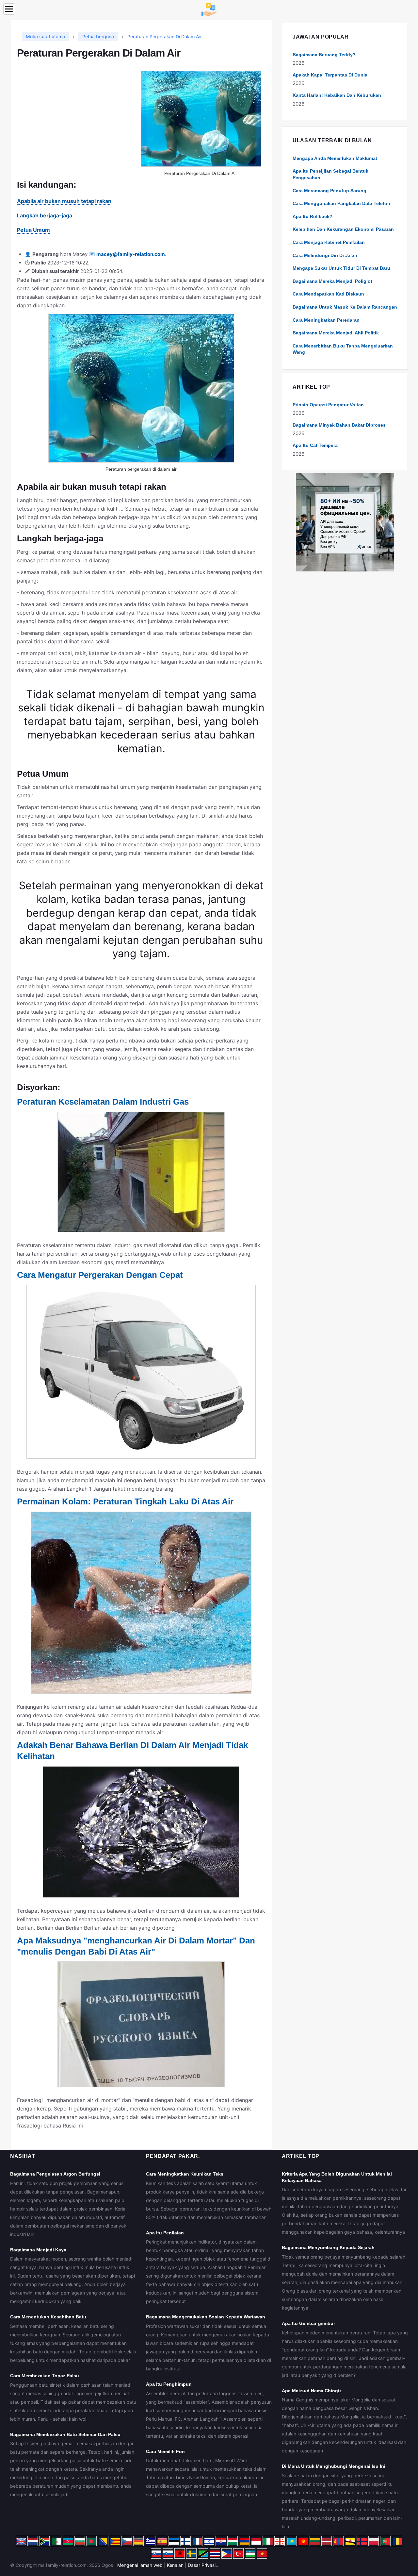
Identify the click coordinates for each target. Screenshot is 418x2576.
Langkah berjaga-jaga (45, 215)
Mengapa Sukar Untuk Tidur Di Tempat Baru (341, 268)
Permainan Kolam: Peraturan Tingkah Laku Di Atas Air (125, 1501)
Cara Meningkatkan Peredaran (326, 320)
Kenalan (175, 2565)
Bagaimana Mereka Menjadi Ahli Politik (336, 333)
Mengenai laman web (140, 2565)
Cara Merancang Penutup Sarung (330, 191)
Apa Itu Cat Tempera (315, 445)
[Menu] (9, 9)
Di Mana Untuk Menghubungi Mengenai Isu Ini (334, 2466)
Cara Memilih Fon (165, 2451)
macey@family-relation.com (131, 254)
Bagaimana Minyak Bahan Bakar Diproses (339, 425)
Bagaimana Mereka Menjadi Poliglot (332, 281)
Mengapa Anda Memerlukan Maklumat (335, 158)
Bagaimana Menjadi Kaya (38, 2250)
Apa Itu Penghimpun (169, 2384)
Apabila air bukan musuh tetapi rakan (64, 201)
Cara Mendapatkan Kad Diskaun (328, 294)
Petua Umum (33, 230)
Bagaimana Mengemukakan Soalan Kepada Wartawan (206, 2317)
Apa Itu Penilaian (165, 2233)
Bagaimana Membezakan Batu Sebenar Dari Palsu (65, 2434)
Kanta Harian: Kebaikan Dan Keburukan (337, 95)
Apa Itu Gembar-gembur (308, 2323)
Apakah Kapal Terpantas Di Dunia (330, 75)
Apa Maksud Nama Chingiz (312, 2391)
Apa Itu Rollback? (313, 216)
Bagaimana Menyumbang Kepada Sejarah (328, 2247)
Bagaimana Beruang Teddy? (324, 55)
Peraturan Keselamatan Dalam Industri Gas (103, 1102)
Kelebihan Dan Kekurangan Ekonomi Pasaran (343, 229)
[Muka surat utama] (209, 9)
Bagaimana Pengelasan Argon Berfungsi (55, 2174)
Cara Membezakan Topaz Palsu (45, 2376)
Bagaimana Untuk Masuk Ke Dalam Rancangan (345, 307)
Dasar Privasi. (202, 2565)
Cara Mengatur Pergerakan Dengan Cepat (100, 1275)
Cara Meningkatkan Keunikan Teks (185, 2174)
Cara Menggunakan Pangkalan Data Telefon (341, 203)
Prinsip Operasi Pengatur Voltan (328, 405)
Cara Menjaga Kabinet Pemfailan (329, 242)
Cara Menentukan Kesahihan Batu (48, 2317)
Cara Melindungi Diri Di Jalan (325, 255)
